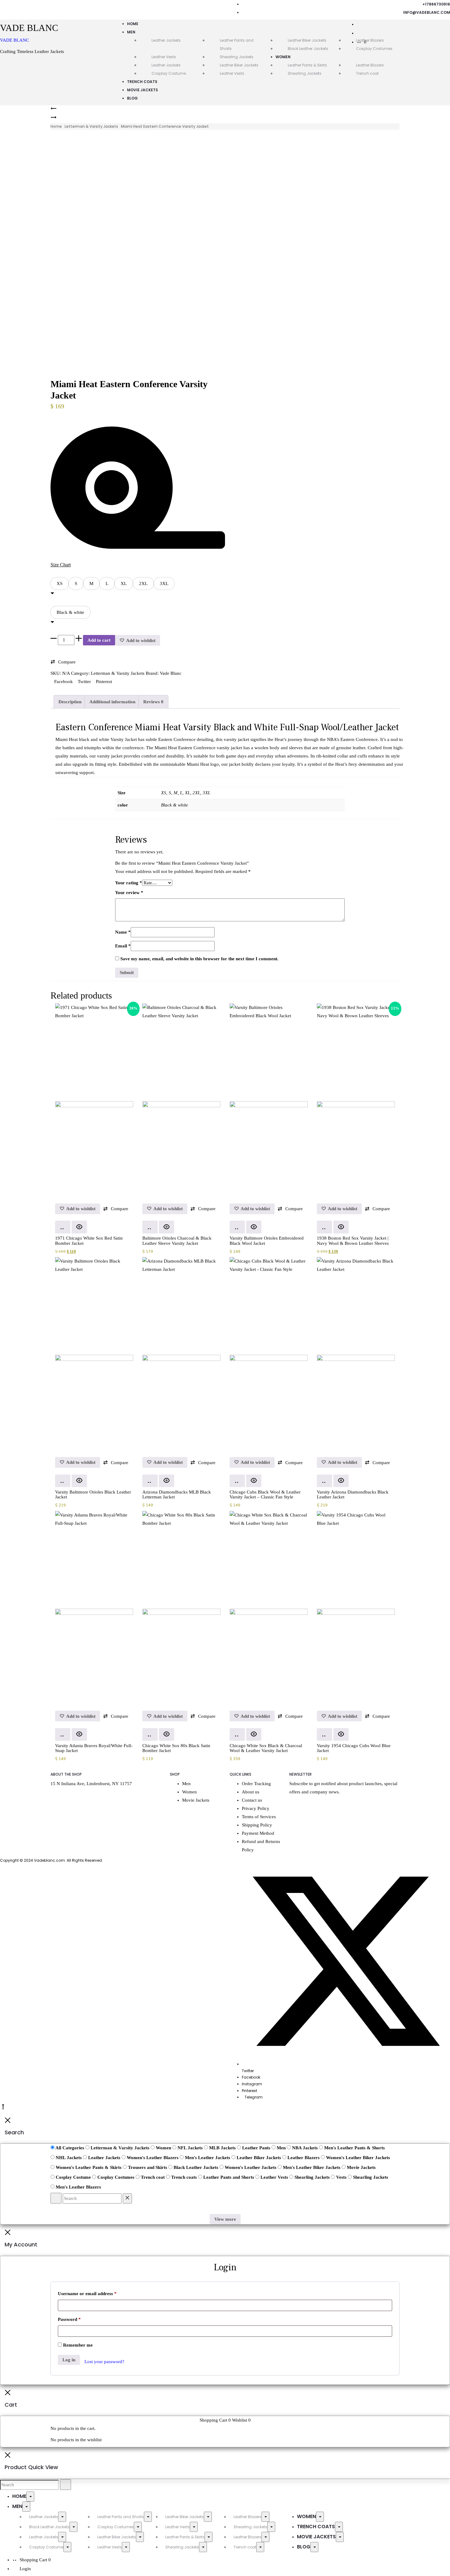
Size (56, 574)
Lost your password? (104, 2362)
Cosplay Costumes (116, 2527)
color (56, 602)
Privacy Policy (256, 1808)
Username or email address (87, 2294)
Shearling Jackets (237, 57)
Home (133, 24)
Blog (132, 98)
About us (251, 1792)
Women (283, 57)
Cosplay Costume (169, 73)
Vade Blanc (171, 673)
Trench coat (367, 73)
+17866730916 (436, 4)
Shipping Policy (257, 1825)
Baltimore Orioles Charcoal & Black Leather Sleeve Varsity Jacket (177, 1241)
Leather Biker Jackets (307, 40)
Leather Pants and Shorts (121, 2517)
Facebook (64, 682)
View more (225, 2219)
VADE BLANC (15, 40)
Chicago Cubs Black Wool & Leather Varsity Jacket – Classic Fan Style (265, 1495)
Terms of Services (259, 1817)
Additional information (112, 702)
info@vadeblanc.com (427, 12)
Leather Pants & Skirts (307, 65)
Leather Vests (164, 57)
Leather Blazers (370, 65)
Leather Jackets (166, 40)
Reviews (153, 702)
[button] (60, 584)
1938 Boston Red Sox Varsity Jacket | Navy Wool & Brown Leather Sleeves (353, 1241)
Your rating (129, 883)
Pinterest (104, 682)
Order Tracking (256, 1784)
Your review (129, 893)
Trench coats (142, 82)
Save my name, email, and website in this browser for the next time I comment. (199, 959)
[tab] (70, 702)
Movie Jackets (142, 90)
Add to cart (99, 640)
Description (70, 702)
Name (123, 932)
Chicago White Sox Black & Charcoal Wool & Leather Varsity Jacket (266, 1748)
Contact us (252, 1800)
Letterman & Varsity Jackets (91, 126)
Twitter (85, 682)
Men (131, 32)
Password (69, 2319)
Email (123, 946)
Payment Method (258, 1833)
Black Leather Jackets (308, 49)
